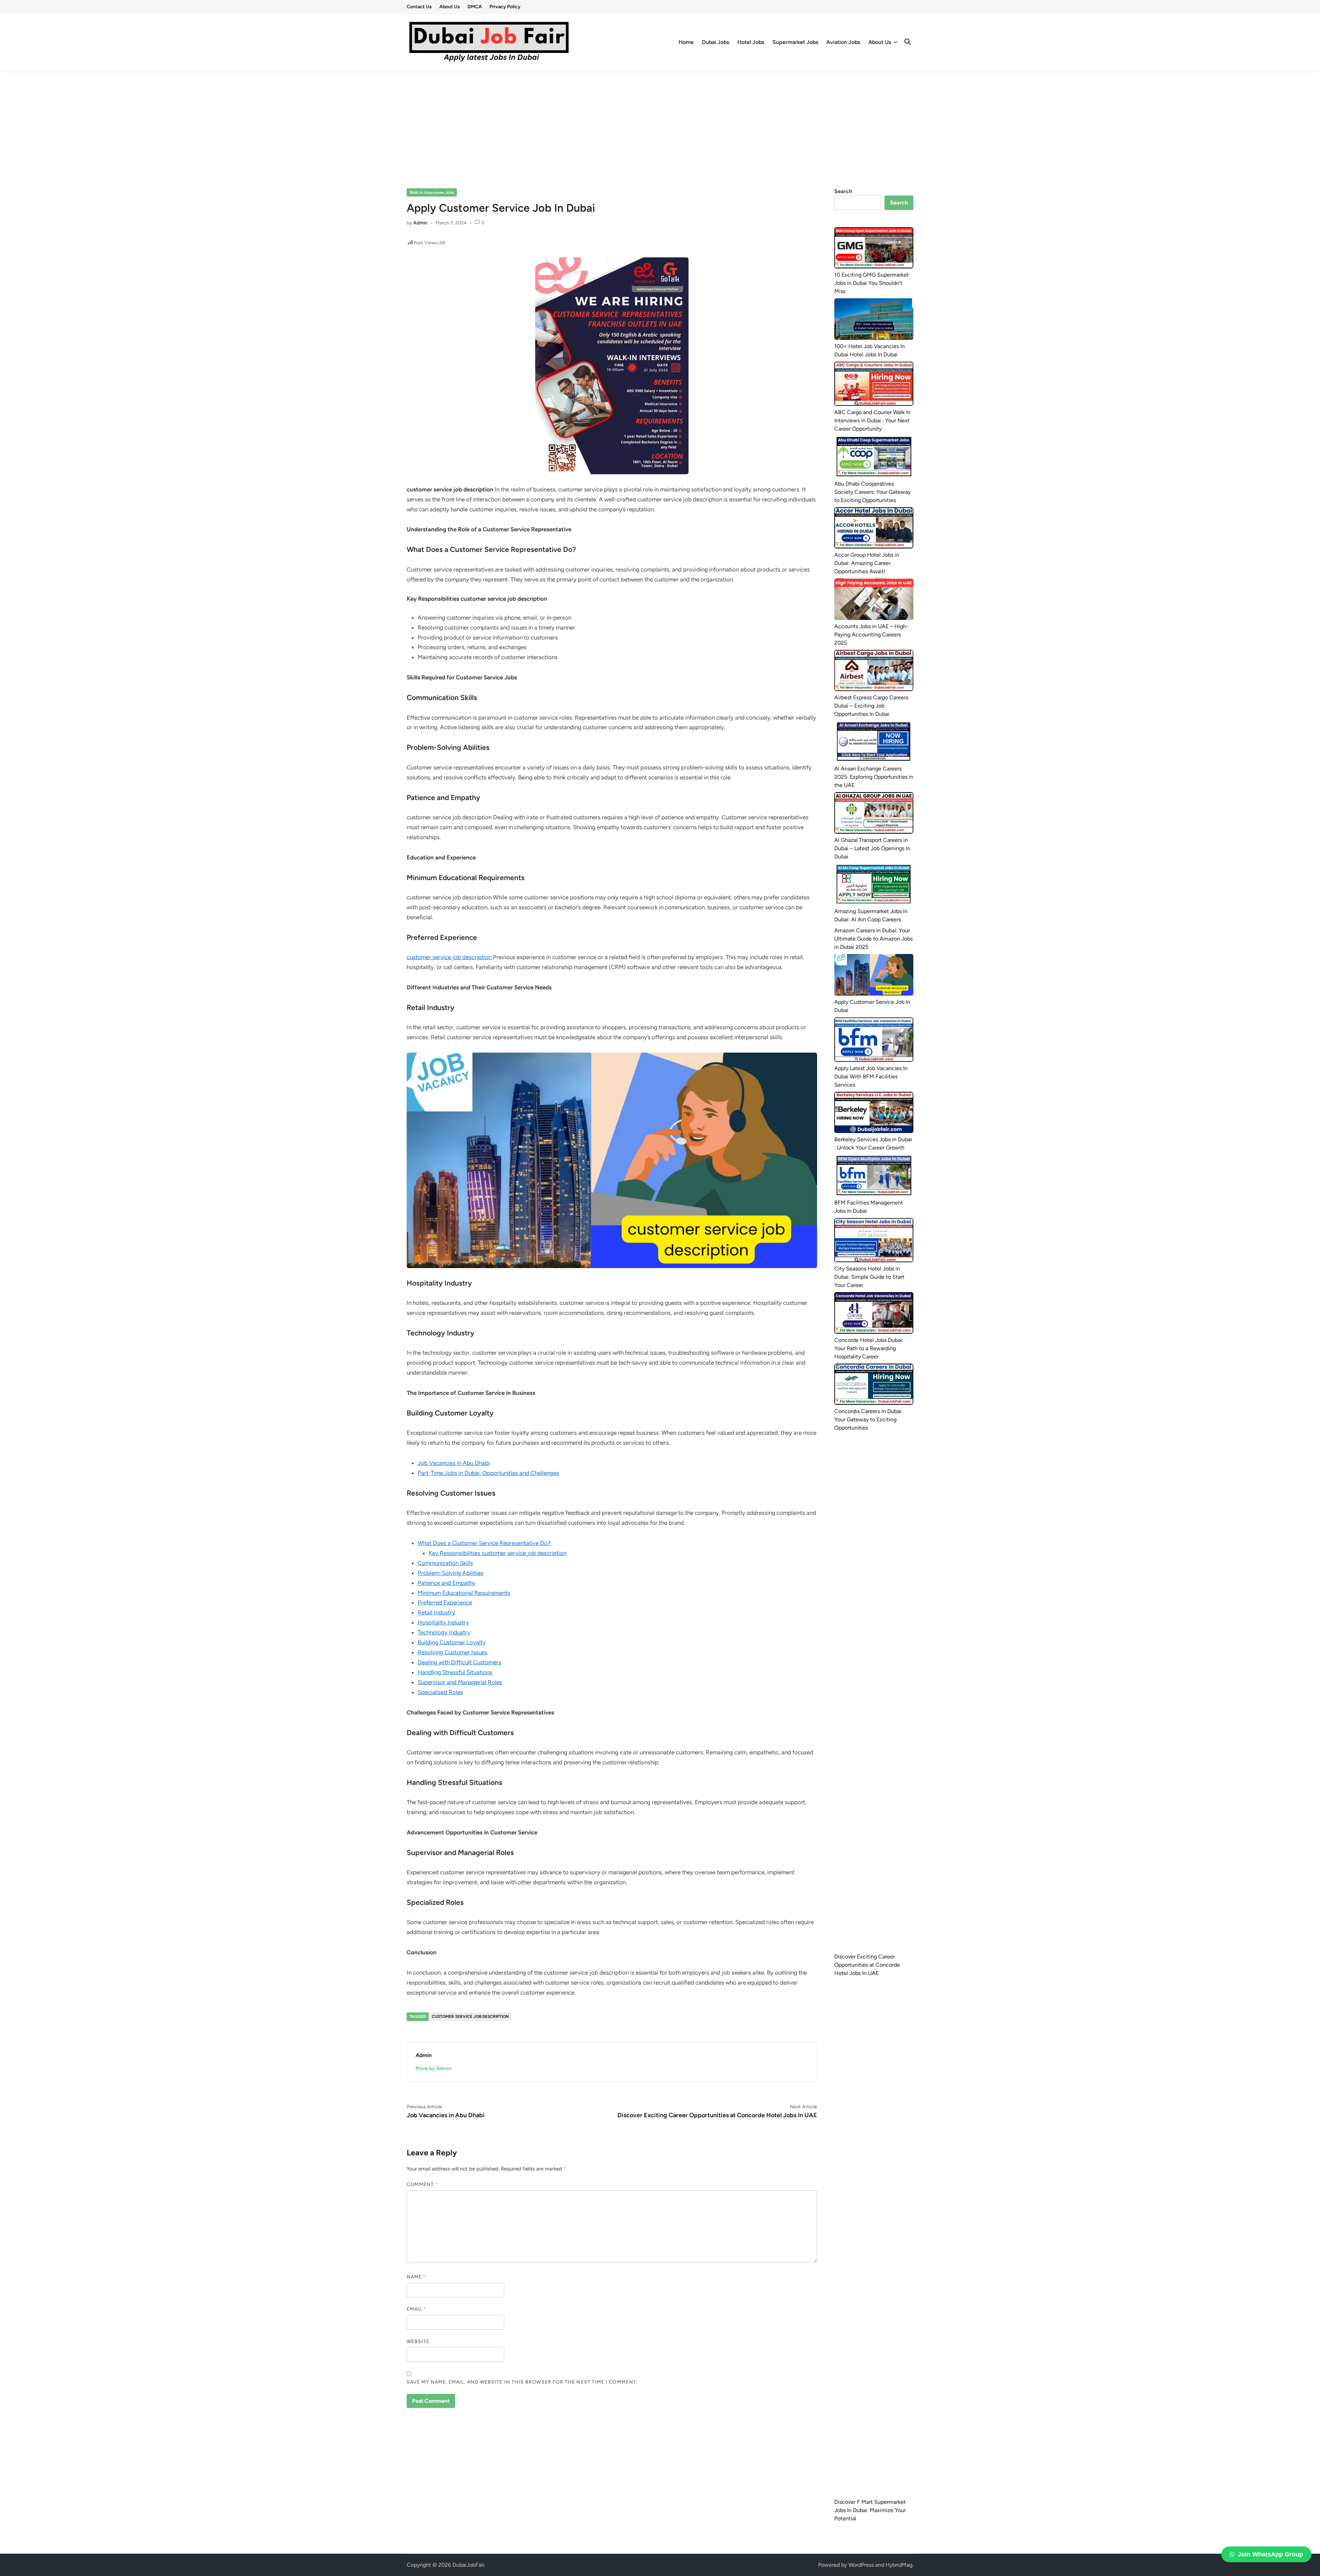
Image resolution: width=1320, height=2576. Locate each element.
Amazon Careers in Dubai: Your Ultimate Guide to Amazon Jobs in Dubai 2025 (873, 939)
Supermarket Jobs (795, 42)
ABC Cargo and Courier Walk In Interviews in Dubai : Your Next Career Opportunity (872, 420)
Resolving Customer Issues (453, 1652)
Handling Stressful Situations (455, 1672)
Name (416, 2277)
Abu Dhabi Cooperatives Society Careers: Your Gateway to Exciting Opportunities (872, 492)
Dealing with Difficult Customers (459, 1662)
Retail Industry (436, 1612)
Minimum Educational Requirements (464, 1593)
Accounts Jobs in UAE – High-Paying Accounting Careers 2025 (871, 635)
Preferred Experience (445, 1602)
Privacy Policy (505, 7)
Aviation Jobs (843, 42)
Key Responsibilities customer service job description (498, 1553)
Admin (420, 223)
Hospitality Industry (443, 1622)
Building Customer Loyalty (452, 1642)
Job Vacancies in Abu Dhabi (454, 1463)
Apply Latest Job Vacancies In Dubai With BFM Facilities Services (871, 1076)
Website (418, 2341)
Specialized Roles (440, 1692)
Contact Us (419, 7)
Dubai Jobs (716, 42)
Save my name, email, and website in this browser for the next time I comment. (522, 2382)
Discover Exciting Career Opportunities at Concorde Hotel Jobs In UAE (867, 1965)
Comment (422, 2184)
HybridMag (899, 2565)
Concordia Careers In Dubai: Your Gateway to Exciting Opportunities (868, 1419)
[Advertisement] (660, 122)
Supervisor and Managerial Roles (460, 1682)
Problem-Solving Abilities (450, 1573)
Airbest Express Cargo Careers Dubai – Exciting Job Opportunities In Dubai (871, 706)
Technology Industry (444, 1632)
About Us (450, 7)
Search (843, 191)
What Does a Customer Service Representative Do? (484, 1543)
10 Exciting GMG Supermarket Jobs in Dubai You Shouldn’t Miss (872, 283)
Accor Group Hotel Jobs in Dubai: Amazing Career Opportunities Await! (867, 563)
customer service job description (450, 957)
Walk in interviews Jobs (432, 192)
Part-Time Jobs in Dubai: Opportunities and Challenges (488, 1473)
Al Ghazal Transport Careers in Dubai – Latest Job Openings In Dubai (872, 848)
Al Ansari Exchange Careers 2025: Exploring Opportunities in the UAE (874, 777)
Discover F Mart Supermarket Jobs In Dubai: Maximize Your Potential (870, 2510)
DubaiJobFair (468, 2565)
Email (417, 2309)
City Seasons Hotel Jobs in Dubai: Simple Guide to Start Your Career (869, 1277)
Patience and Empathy (447, 1583)
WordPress (861, 2565)
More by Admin (433, 2068)
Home (686, 42)
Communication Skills (445, 1563)
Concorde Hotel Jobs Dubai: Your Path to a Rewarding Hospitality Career (869, 1348)
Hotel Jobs (751, 42)
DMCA (475, 7)
